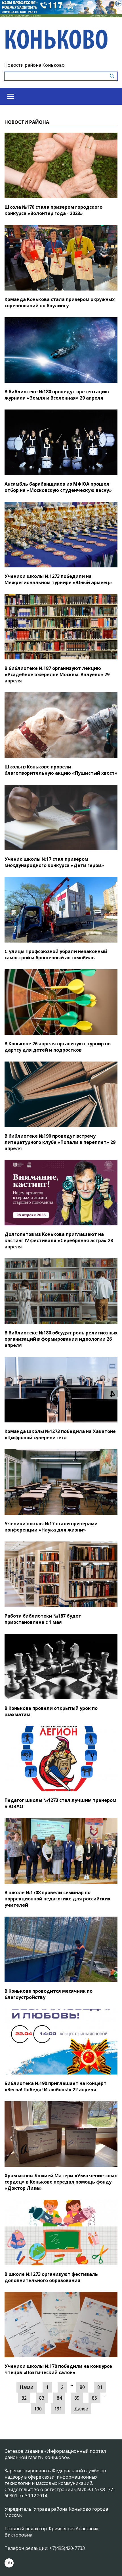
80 (82, 2387)
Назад (27, 2387)
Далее (81, 2409)
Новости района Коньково (34, 65)
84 (59, 2398)
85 (77, 2398)
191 (58, 2409)
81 (100, 2387)
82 (24, 2398)
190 (38, 2409)
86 (94, 2398)
